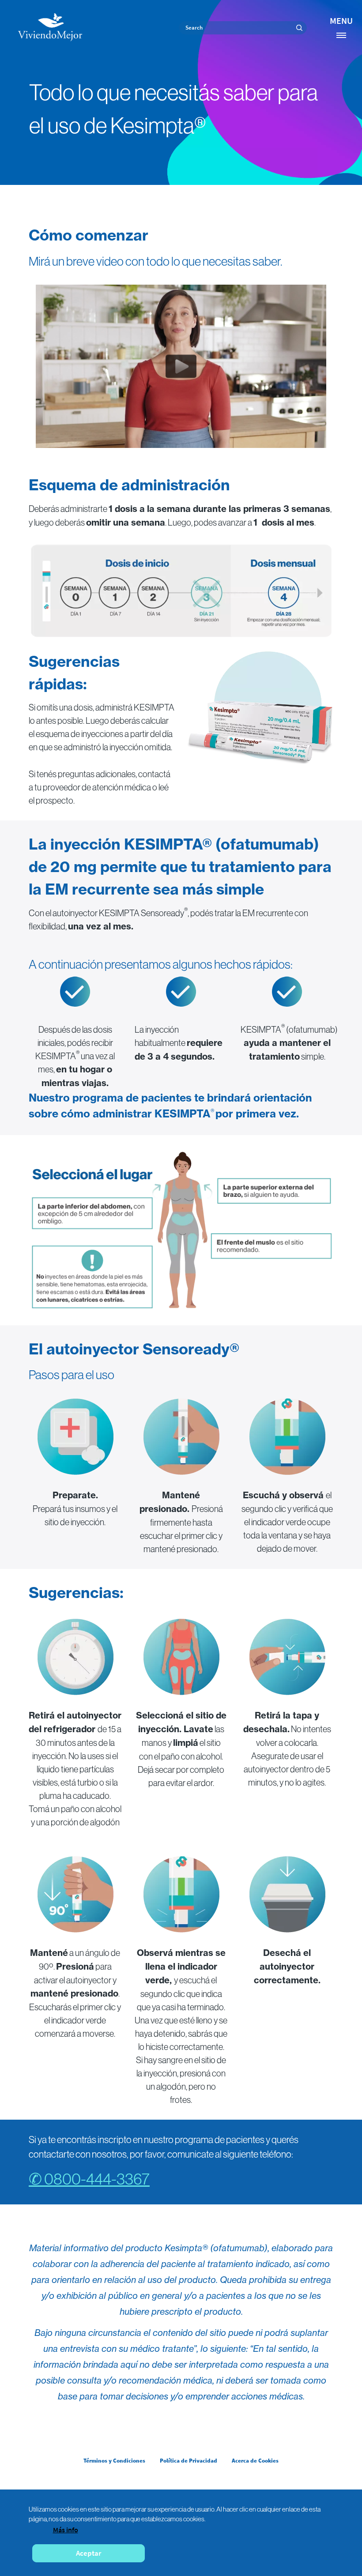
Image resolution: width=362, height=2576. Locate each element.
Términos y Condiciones (114, 2461)
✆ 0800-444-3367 (89, 2179)
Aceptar (89, 2553)
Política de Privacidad (189, 2461)
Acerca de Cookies (255, 2461)
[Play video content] (181, 366)
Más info (66, 2530)
